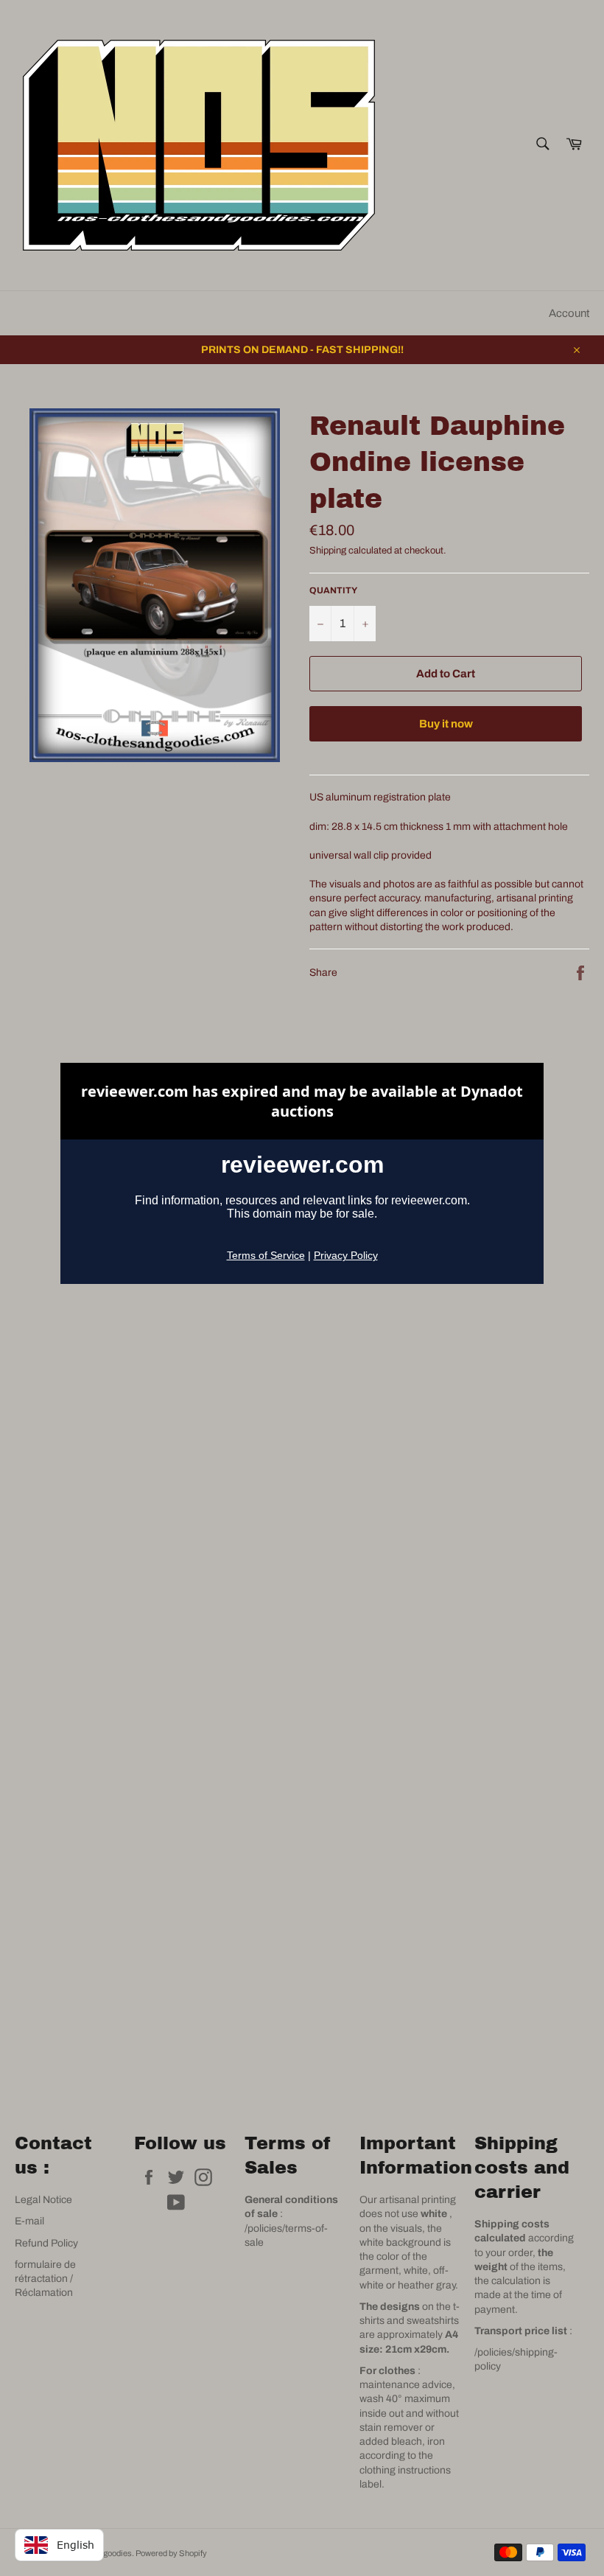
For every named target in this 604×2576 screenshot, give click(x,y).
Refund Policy (46, 2243)
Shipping (328, 551)
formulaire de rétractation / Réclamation (45, 2279)
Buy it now (446, 724)
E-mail (29, 2221)
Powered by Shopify (171, 2553)
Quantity (333, 590)
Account (569, 313)
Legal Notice (43, 2200)
